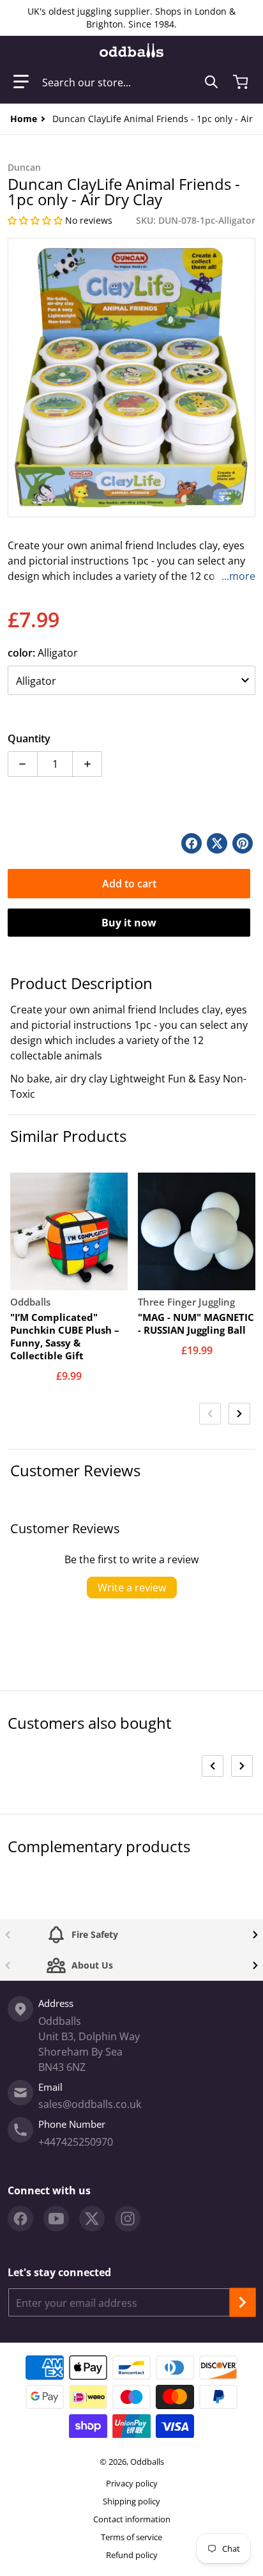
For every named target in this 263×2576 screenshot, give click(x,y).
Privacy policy (132, 2483)
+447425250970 (76, 2142)
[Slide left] (210, 1414)
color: (43, 653)
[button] (21, 82)
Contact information (132, 2519)
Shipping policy (131, 2501)
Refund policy (132, 2555)
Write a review (132, 1588)
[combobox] (130, 82)
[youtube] (56, 2219)
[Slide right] (239, 1414)
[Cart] (242, 82)
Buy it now (129, 923)
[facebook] (20, 2219)
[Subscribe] (243, 2302)
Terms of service (131, 2537)
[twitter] (92, 2219)
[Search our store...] (211, 82)
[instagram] (128, 2219)
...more (238, 576)
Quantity (29, 738)
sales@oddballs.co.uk (90, 2104)
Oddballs (147, 2462)
